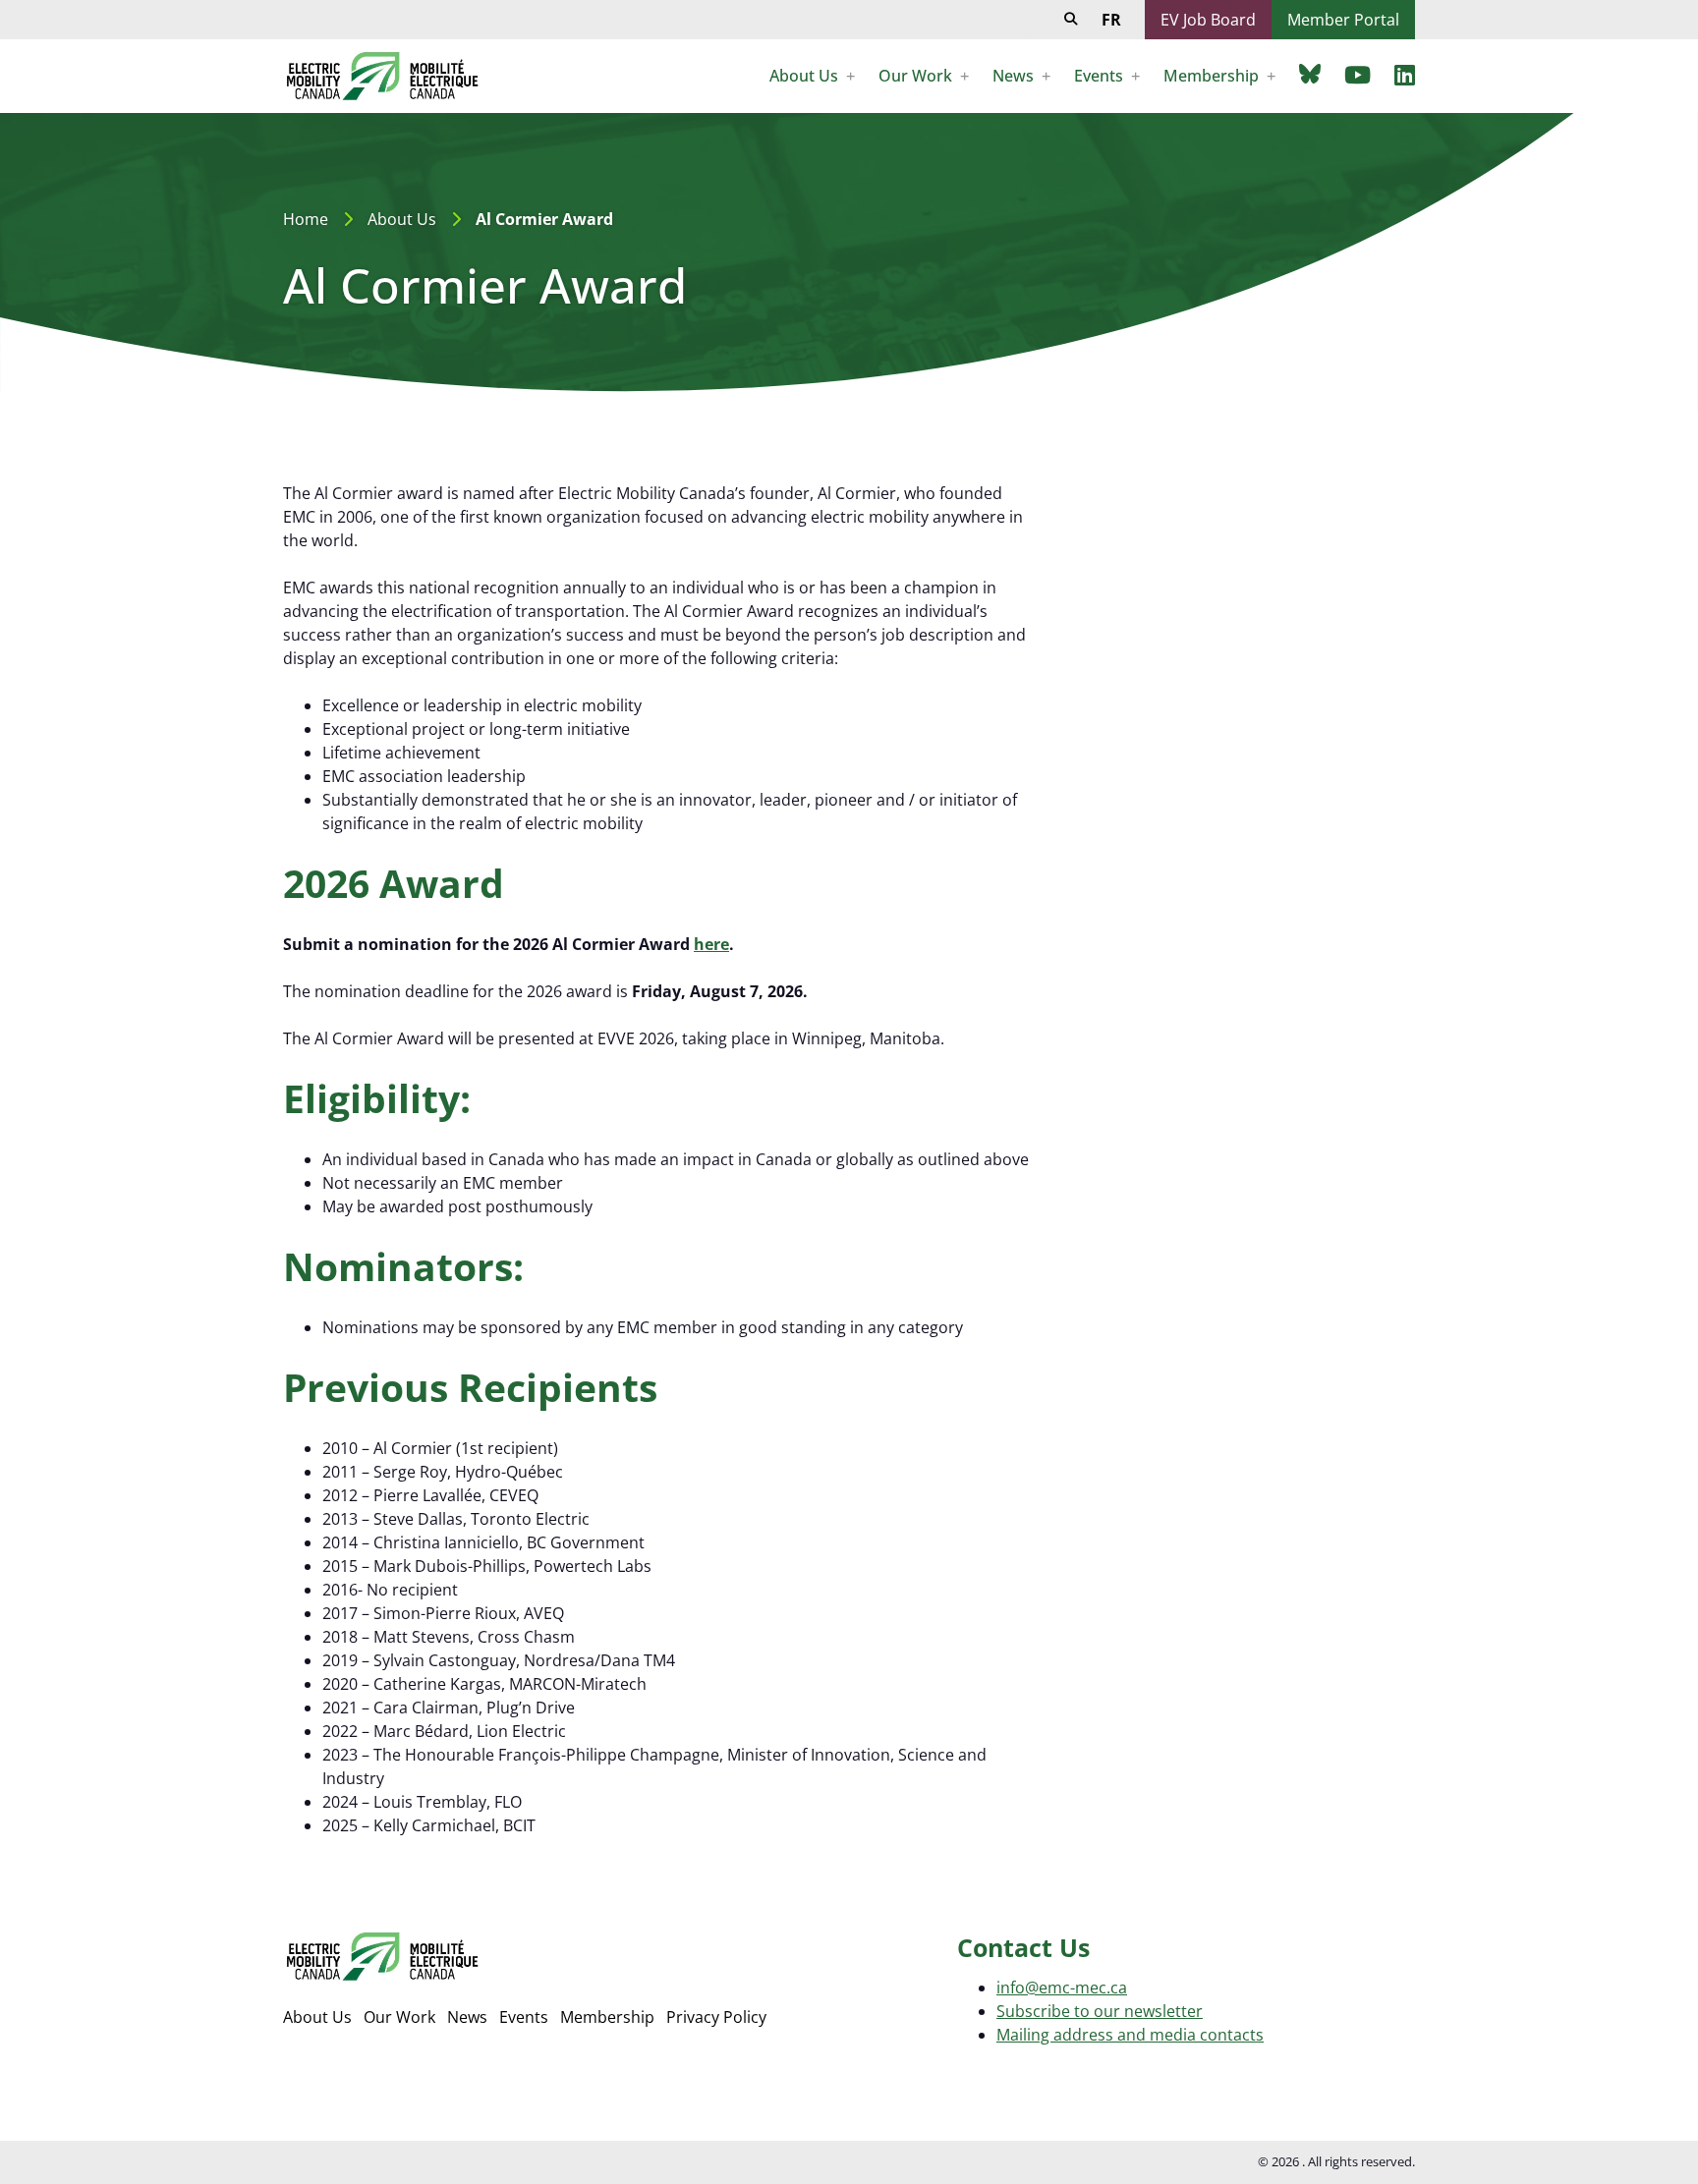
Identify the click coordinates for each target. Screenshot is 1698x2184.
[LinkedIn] (1405, 75)
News (467, 2017)
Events (524, 2017)
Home (306, 219)
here (711, 944)
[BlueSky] (1310, 73)
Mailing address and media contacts (1130, 2035)
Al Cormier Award (544, 219)
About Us (402, 219)
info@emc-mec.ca (1062, 1988)
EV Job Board (1208, 20)
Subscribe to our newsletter (1100, 2011)
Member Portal (1343, 20)
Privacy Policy (716, 2017)
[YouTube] (1358, 75)
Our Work (399, 2017)
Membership (607, 2017)
